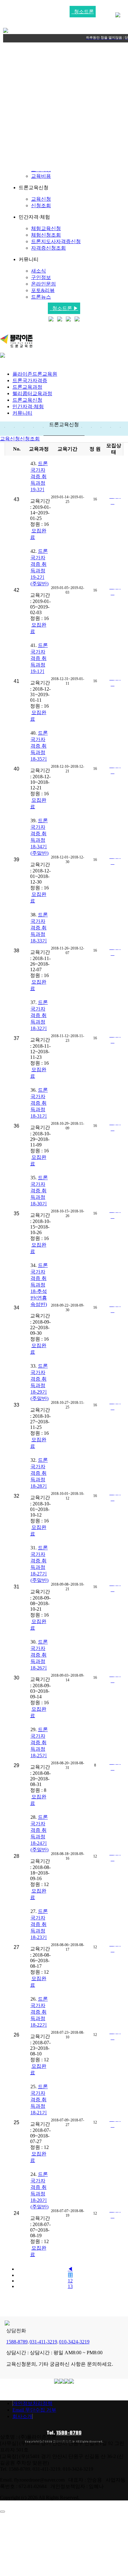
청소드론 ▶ (64, 308)
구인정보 (41, 277)
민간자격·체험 (28, 406)
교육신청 (41, 199)
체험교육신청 (46, 228)
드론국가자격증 (30, 380)
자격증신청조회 (48, 248)
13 (70, 2286)
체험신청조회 (46, 235)
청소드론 (83, 12)
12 (70, 2281)
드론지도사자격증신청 (56, 241)
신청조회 (41, 205)
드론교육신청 (27, 400)
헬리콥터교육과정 (32, 393)
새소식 (39, 271)
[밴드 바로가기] (77, 320)
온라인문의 (43, 284)
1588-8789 (69, 2433)
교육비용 (41, 176)
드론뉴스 (41, 297)
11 (70, 2275)
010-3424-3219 (74, 2342)
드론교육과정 (27, 387)
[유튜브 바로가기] (60, 320)
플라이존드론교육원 (35, 374)
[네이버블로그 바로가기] (51, 320)
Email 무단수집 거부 (34, 2410)
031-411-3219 (43, 2342)
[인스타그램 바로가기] (68, 320)
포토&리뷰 (43, 290)
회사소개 (22, 2416)
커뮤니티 (22, 413)
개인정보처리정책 (33, 2403)
